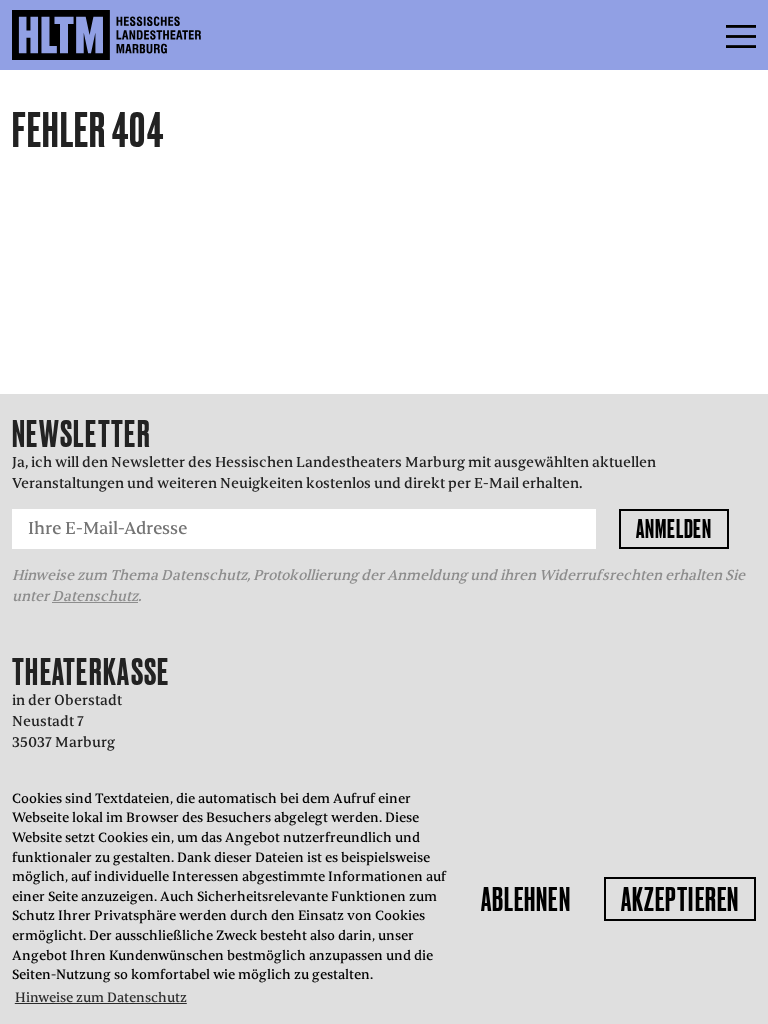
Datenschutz (95, 596)
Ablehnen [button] (526, 899)
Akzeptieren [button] (680, 899)
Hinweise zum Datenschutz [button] (101, 997)
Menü (696, 35)
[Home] (149, 35)
